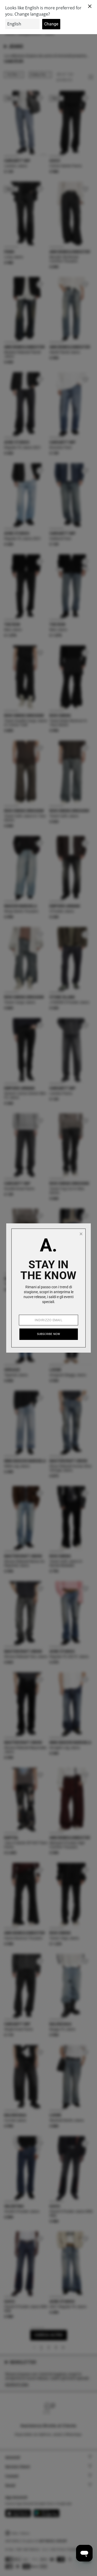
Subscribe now (49, 1334)
